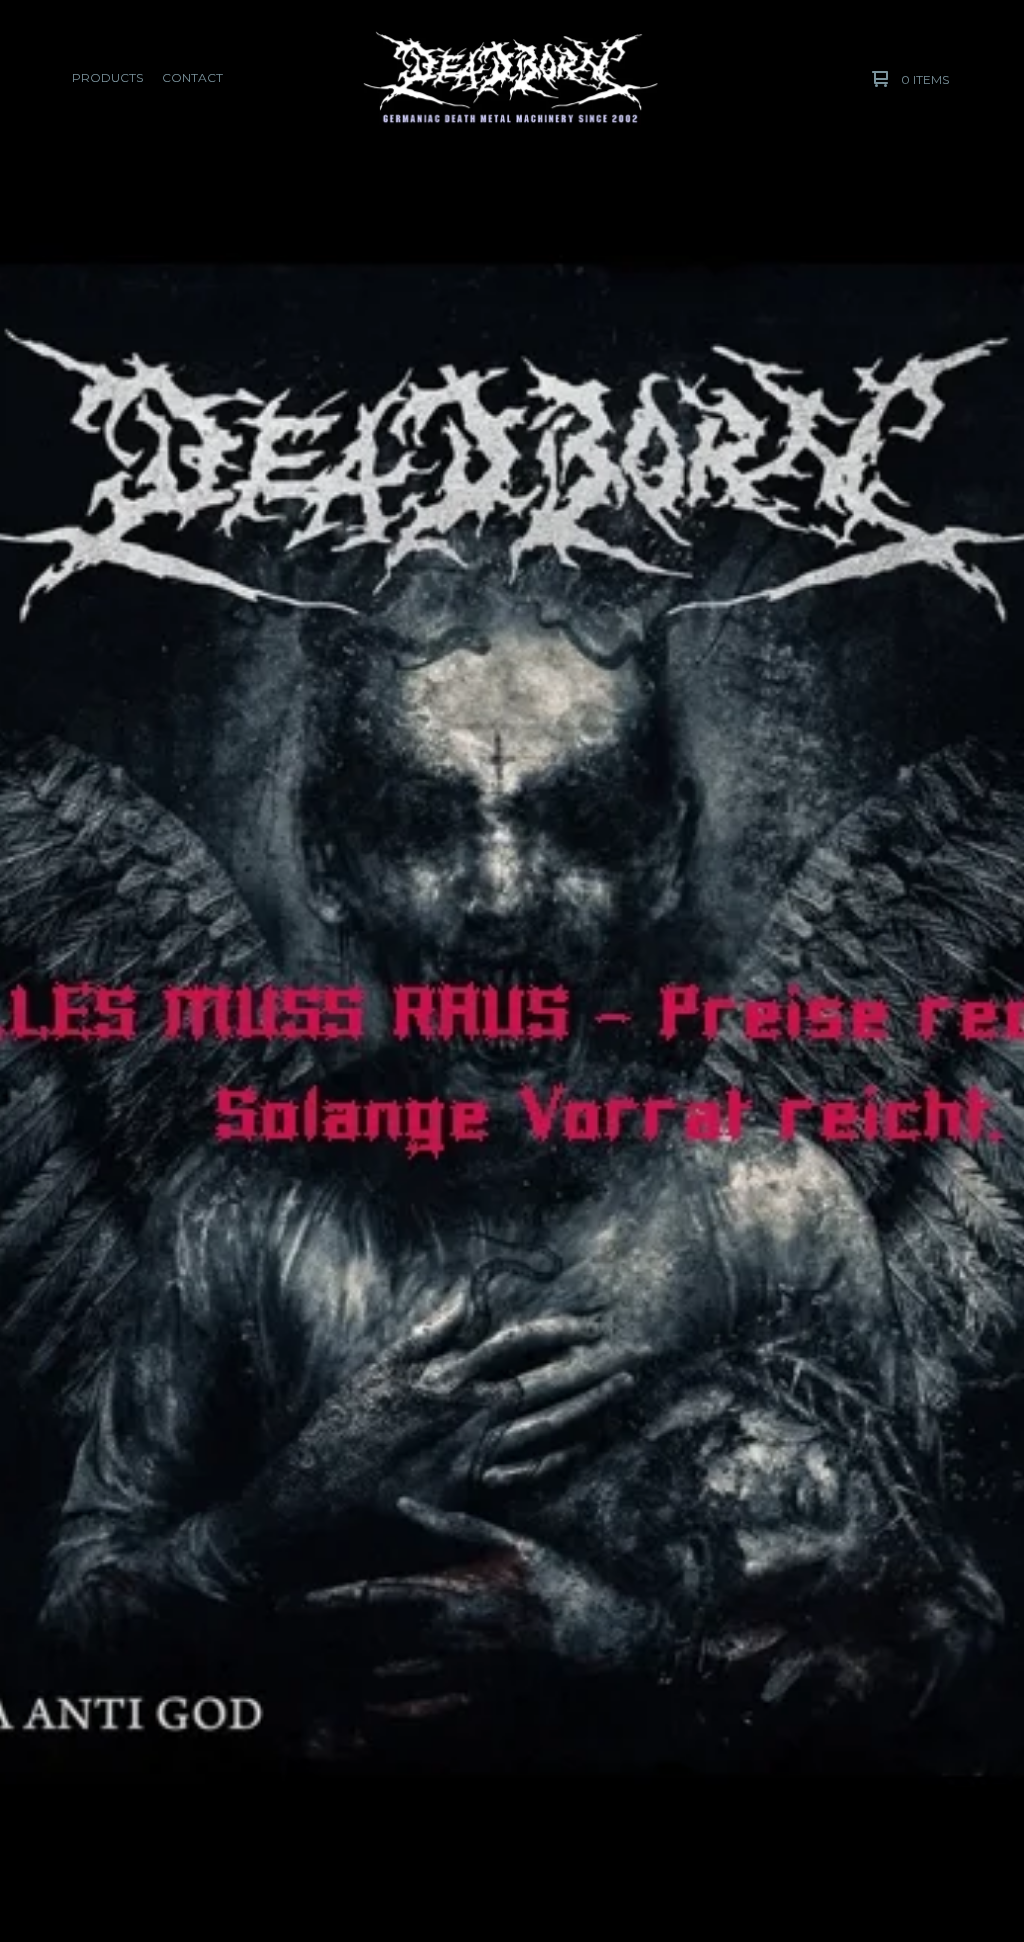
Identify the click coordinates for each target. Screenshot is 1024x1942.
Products (107, 77)
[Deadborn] (511, 79)
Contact (192, 77)
